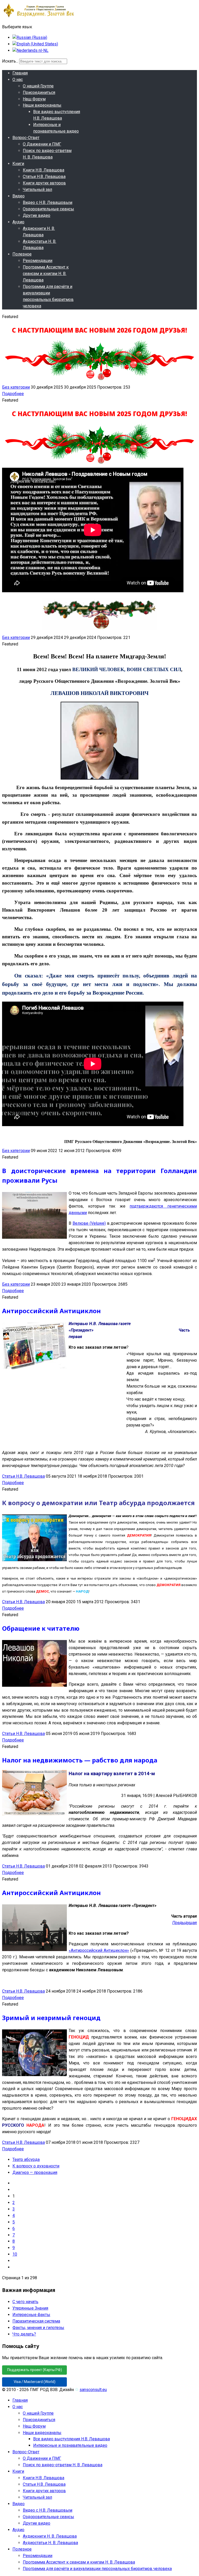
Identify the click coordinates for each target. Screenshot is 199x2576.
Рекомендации (38, 261)
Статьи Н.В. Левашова (44, 177)
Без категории (16, 387)
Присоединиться (39, 92)
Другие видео (37, 215)
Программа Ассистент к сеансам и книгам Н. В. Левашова (46, 274)
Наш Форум (34, 99)
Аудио (18, 222)
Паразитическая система (36, 2321)
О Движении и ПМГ (42, 144)
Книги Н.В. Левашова (44, 170)
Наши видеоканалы (42, 105)
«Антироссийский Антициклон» (99, 1950)
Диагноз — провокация (35, 2172)
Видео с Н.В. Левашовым (48, 202)
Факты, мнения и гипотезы (38, 2328)
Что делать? (24, 2334)
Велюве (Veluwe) (89, 1223)
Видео (19, 196)
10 (15, 2254)
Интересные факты (31, 2315)
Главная (20, 73)
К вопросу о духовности (36, 2166)
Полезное (22, 254)
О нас (18, 80)
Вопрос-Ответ (26, 138)
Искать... (10, 61)
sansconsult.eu (93, 2390)
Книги (18, 164)
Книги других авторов (44, 183)
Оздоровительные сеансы (48, 209)
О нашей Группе (38, 86)
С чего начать (25, 2302)
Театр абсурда (26, 2160)
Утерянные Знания (30, 2308)
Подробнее (13, 394)
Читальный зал (37, 190)
